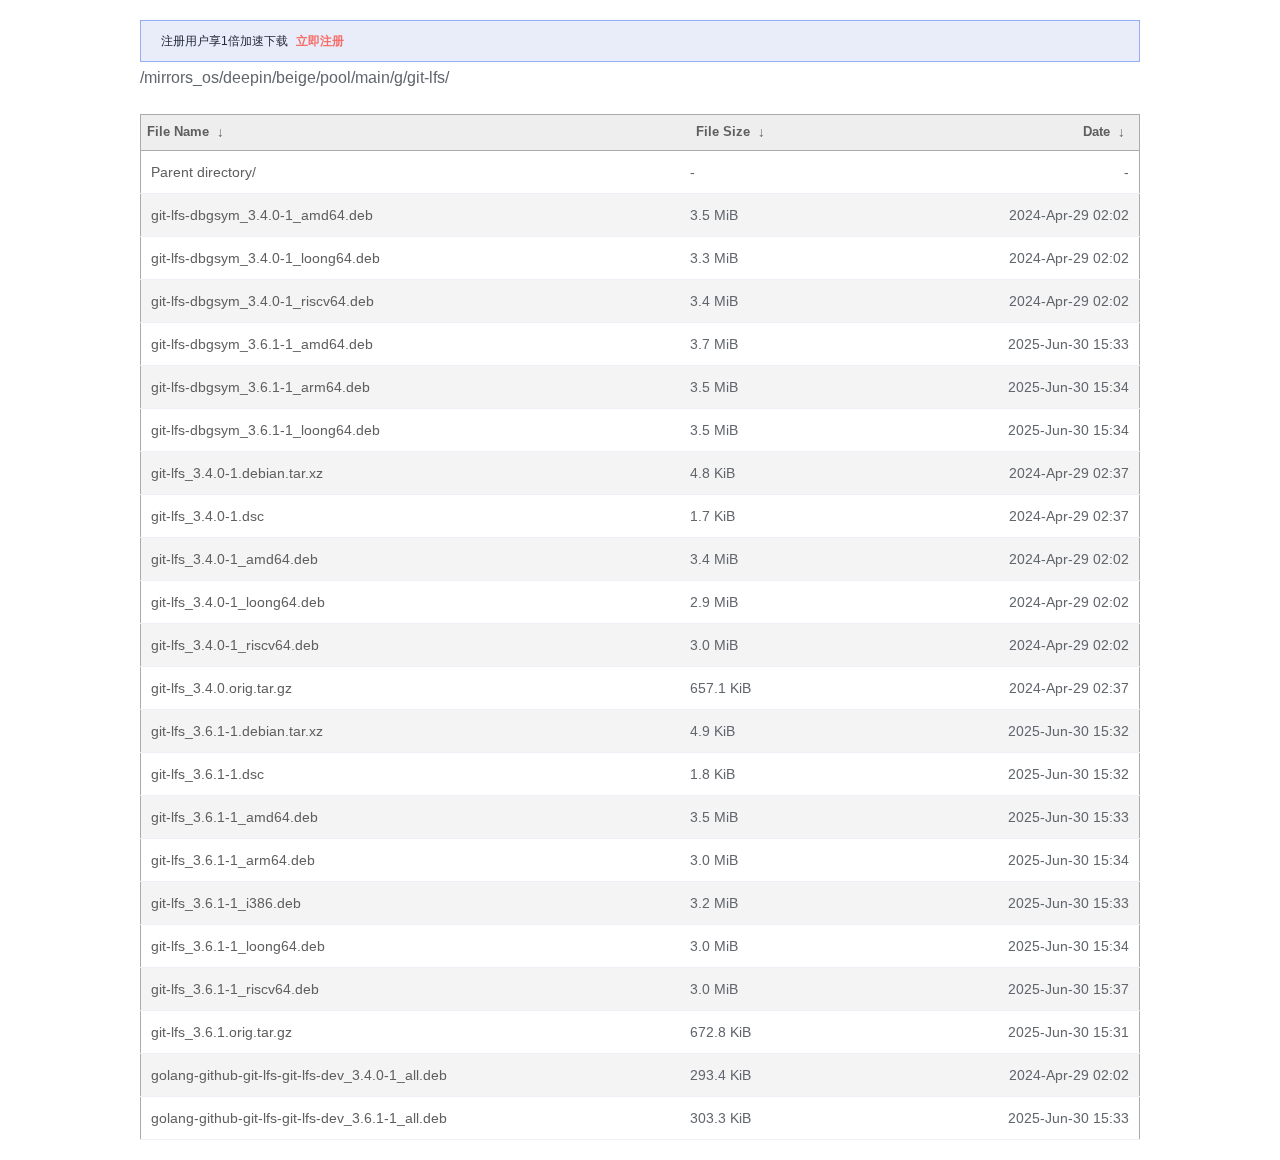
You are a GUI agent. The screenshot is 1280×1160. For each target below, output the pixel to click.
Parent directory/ (203, 172)
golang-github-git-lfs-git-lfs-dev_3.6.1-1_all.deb (299, 1118)
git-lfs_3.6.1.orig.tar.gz (221, 1032)
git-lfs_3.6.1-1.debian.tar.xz (237, 731)
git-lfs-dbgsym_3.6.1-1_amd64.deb (262, 344)
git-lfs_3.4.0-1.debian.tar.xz (237, 473)
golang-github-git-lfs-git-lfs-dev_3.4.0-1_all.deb (299, 1075)
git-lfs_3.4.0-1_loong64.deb (238, 602)
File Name (178, 131)
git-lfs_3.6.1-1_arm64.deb (233, 860)
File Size (723, 131)
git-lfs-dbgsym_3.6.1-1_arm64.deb (260, 387)
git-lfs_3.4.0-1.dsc (207, 516)
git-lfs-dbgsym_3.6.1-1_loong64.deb (265, 430)
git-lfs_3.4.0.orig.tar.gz (221, 688)
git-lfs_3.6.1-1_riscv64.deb (235, 989)
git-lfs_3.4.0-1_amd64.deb (234, 559)
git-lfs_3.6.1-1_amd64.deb (234, 817)
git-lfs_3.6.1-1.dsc (207, 774)
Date (1096, 131)
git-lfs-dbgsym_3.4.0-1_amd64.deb (262, 215)
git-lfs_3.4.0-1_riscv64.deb (235, 645)
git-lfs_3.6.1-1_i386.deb (226, 903)
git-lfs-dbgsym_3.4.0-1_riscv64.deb (262, 301)
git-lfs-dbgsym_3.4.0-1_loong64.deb (265, 258)
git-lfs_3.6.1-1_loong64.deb (238, 946)
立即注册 (320, 41)
